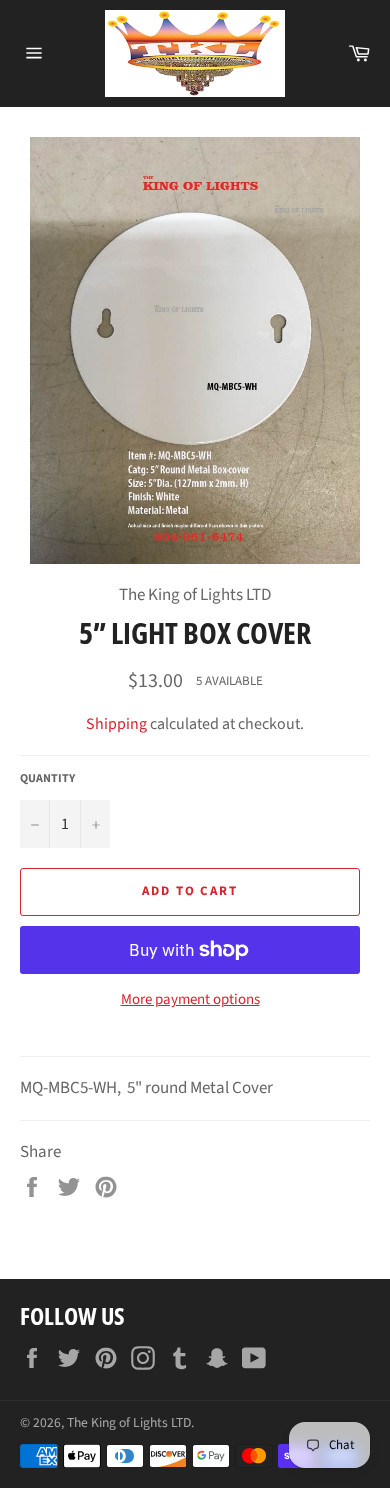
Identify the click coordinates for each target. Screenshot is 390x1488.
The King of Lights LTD (129, 1422)
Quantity (47, 779)
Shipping (116, 724)
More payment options (190, 1000)
